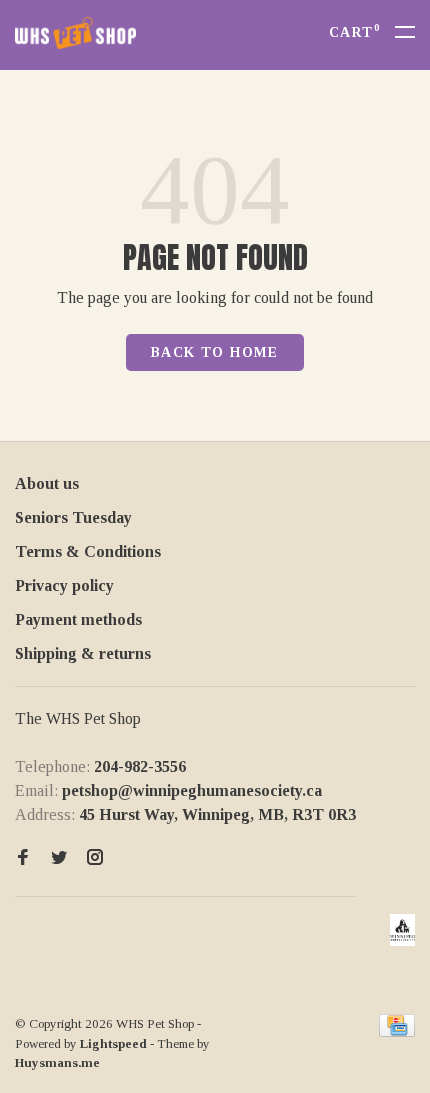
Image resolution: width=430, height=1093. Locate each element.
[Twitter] (59, 858)
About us (47, 483)
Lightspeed (113, 1043)
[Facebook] (23, 858)
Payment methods (78, 619)
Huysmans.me (57, 1062)
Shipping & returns (83, 653)
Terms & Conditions (88, 551)
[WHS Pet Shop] (402, 930)
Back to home (215, 352)
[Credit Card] (397, 1031)
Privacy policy (64, 585)
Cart (354, 32)
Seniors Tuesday (73, 517)
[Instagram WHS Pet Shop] (95, 858)
